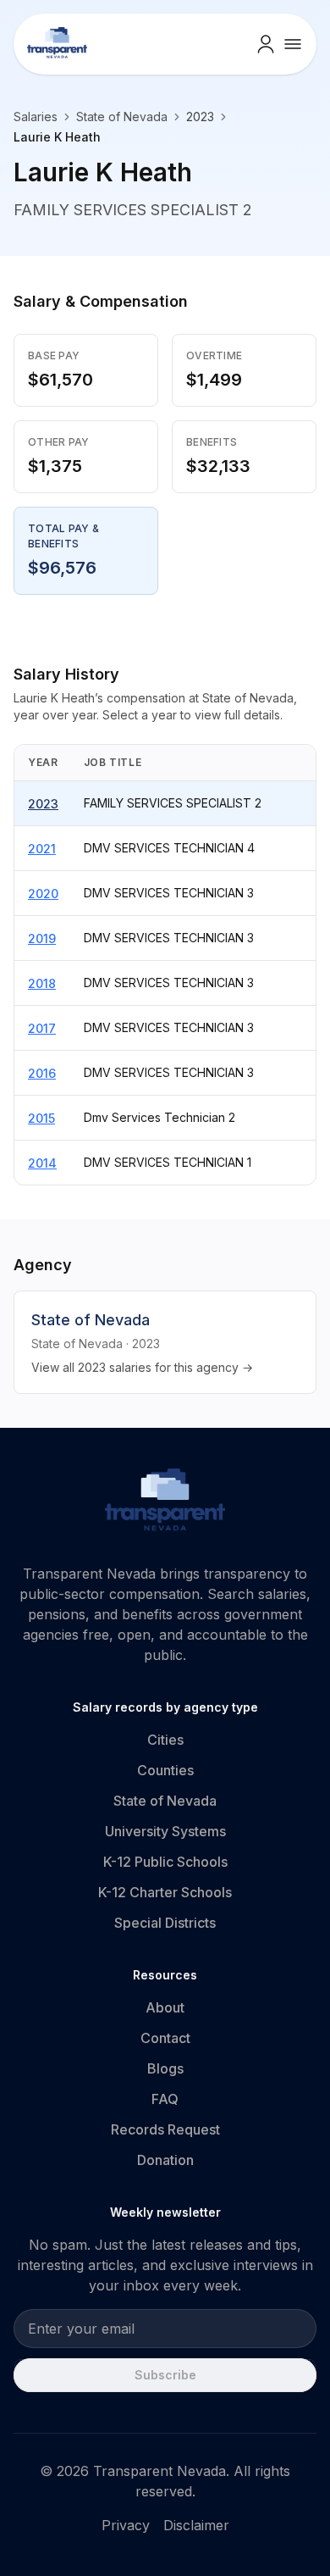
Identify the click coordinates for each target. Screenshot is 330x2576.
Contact (165, 2038)
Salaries (36, 117)
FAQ (165, 2099)
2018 (42, 983)
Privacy (126, 2525)
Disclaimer (196, 2525)
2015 (41, 1118)
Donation (165, 2160)
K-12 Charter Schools (165, 1892)
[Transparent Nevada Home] (165, 1502)
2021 (42, 849)
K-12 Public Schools (165, 1862)
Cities (165, 1740)
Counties (165, 1770)
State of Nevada (122, 117)
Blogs (165, 2068)
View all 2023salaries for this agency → (142, 1367)
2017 (42, 1028)
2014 (42, 1163)
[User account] (266, 44)
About (165, 2007)
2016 (42, 1073)
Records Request (165, 2129)
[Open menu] (293, 44)
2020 (43, 894)
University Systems (165, 1831)
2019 (42, 938)
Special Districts (165, 1923)
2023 (43, 804)
